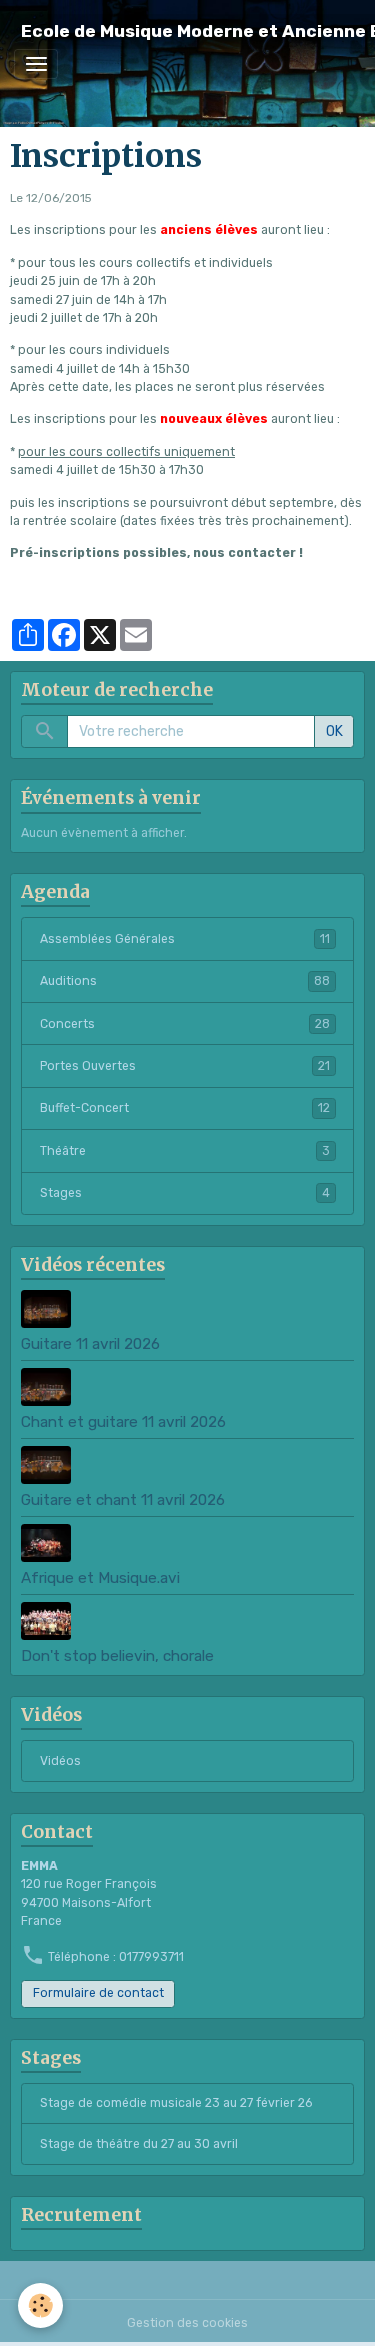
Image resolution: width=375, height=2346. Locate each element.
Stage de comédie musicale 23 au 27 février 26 (176, 2103)
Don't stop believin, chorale (117, 1656)
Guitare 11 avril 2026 (90, 1344)
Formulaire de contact (98, 1993)
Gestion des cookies (187, 2323)
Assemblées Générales (185, 939)
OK (334, 731)
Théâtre (185, 1151)
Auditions (185, 981)
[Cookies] (40, 2305)
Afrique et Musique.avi (100, 1578)
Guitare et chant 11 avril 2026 (123, 1500)
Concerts (185, 1024)
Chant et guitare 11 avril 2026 (123, 1422)
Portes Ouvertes (185, 1066)
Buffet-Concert (185, 1108)
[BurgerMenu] (36, 64)
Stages (185, 1193)
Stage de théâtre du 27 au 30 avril (139, 2144)
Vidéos (60, 1761)
